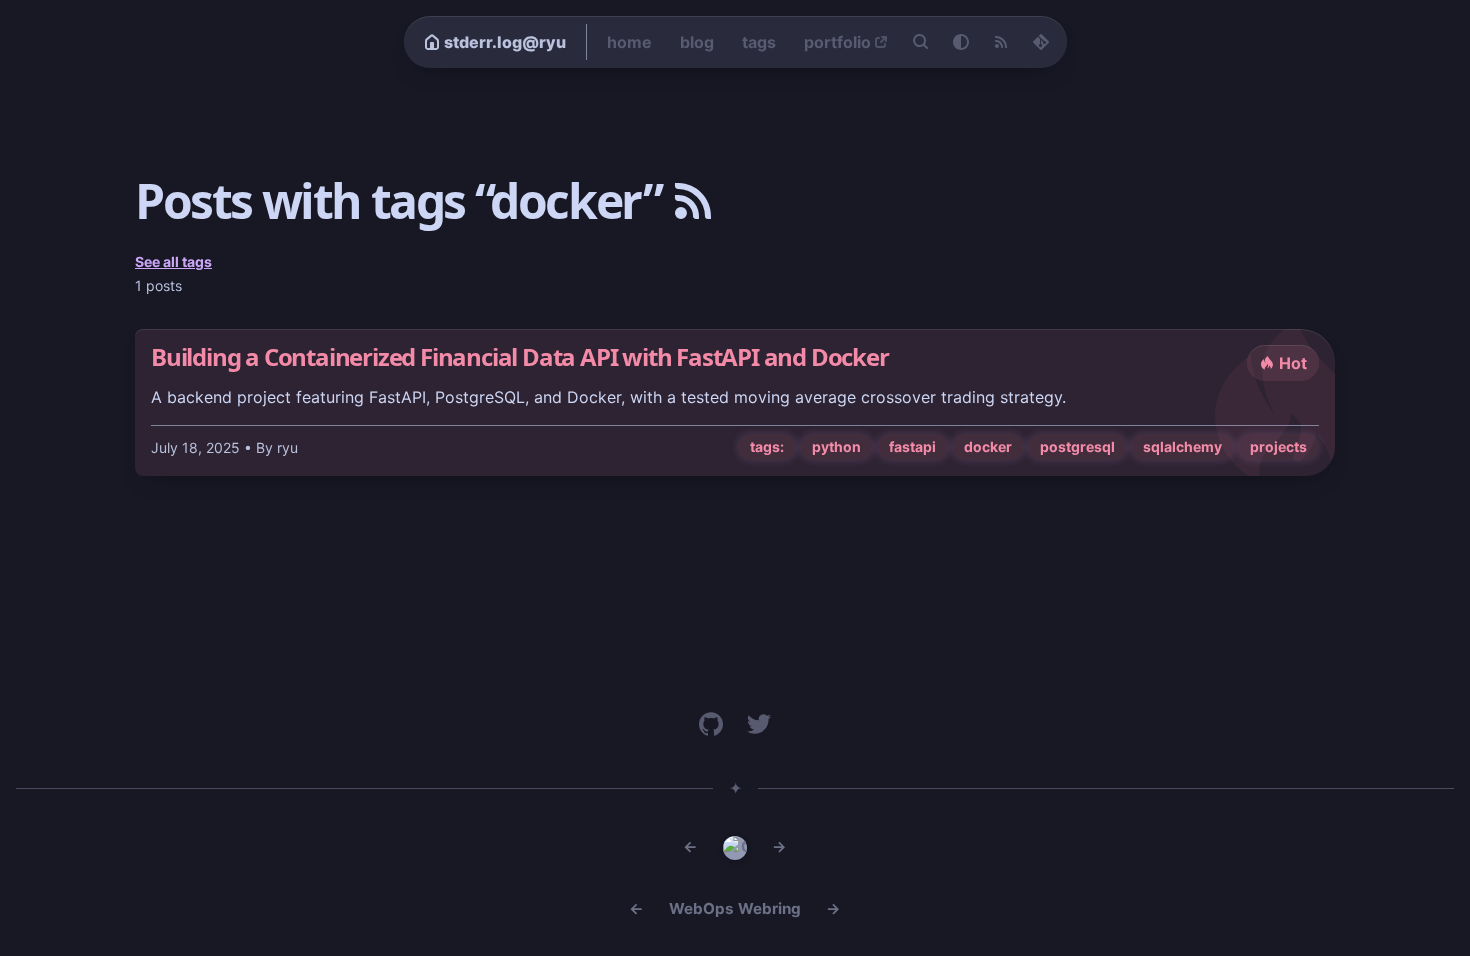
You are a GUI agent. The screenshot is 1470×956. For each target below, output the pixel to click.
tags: (767, 446)
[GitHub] (711, 724)
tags (759, 42)
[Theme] (961, 42)
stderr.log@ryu (505, 42)
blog (697, 42)
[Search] (921, 42)
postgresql (1077, 446)
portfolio (837, 42)
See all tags (173, 261)
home (629, 42)
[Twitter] (759, 724)
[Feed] (1001, 42)
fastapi (912, 446)
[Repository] (1041, 42)
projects (1278, 446)
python (836, 446)
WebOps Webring (735, 908)
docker (988, 446)
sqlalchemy (1182, 446)
